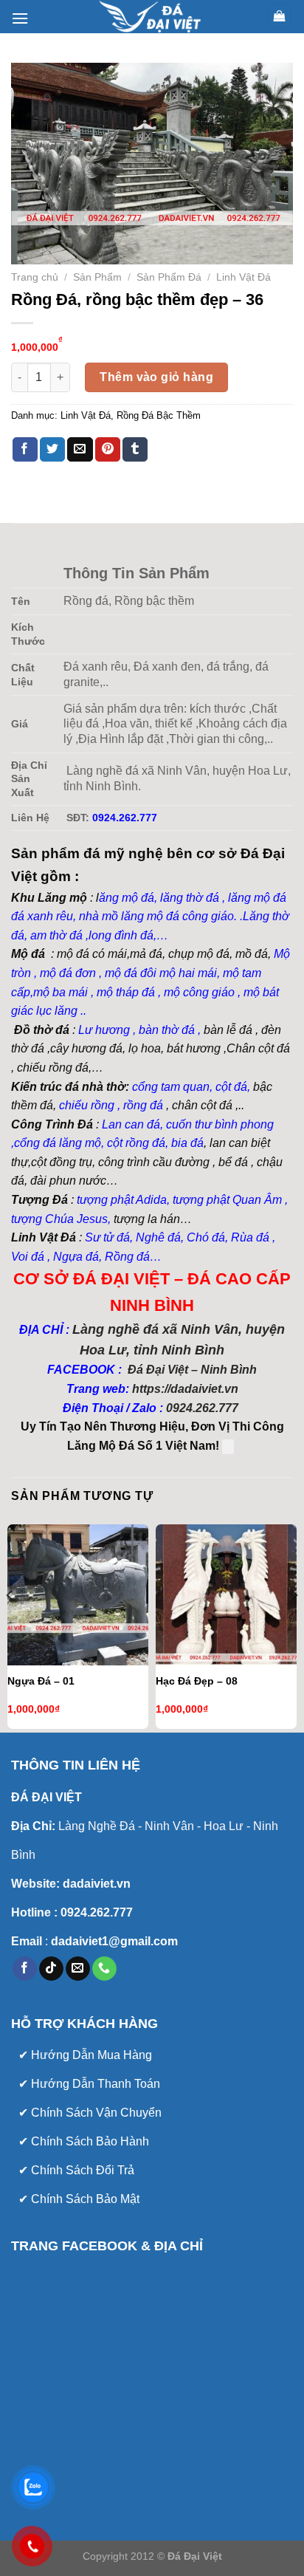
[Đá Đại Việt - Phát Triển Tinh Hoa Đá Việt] (152, 17)
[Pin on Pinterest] (108, 450)
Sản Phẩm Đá (169, 277)
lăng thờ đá (190, 898)
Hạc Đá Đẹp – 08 (197, 1681)
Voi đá (28, 1257)
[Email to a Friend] (80, 450)
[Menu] (20, 18)
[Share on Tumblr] (135, 450)
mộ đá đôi (129, 973)
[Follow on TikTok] (51, 1969)
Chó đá (206, 1237)
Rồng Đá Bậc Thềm (159, 415)
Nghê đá (157, 1237)
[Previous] (10, 1625)
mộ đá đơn (66, 973)
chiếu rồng (87, 1105)
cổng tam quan (171, 1087)
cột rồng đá (136, 1143)
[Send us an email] (78, 1969)
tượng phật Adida (122, 1200)
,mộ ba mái (59, 992)
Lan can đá (129, 1124)
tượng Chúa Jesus (59, 1219)
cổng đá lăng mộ (58, 1143)
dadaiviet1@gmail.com (113, 1941)
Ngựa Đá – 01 (41, 1681)
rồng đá (143, 1105)
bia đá (187, 1143)
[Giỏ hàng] (280, 17)
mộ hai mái (188, 973)
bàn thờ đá (167, 1030)
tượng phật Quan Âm (227, 1200)
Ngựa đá (76, 1257)
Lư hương (104, 1030)
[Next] (294, 1625)
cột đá (231, 1087)
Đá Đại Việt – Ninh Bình (191, 1370)
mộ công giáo (199, 992)
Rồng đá (127, 1257)
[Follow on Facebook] (25, 1969)
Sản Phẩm (97, 277)
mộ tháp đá (126, 992)
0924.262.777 (202, 1408)
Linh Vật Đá (243, 277)
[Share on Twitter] (52, 450)
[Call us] (104, 1969)
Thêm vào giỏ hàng (156, 377)
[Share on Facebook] (25, 450)
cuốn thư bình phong (220, 1124)
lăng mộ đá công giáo (177, 916)
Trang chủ (35, 277)
